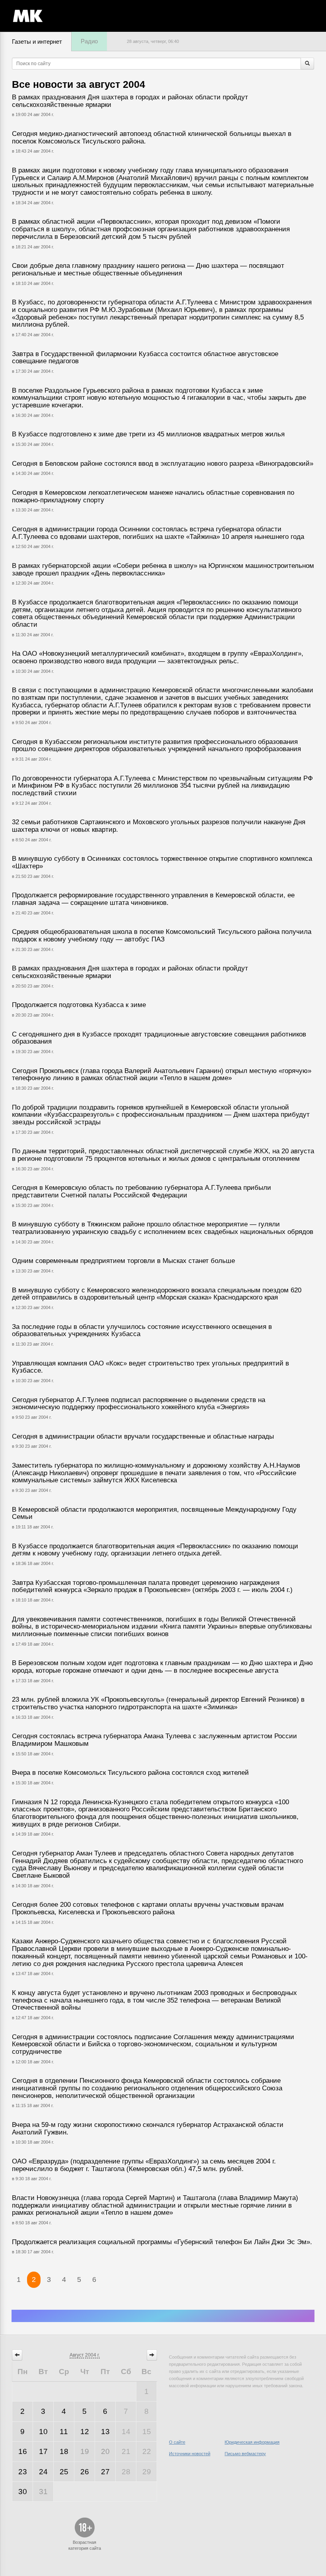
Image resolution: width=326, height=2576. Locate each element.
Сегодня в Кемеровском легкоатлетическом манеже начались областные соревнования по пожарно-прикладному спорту (153, 496)
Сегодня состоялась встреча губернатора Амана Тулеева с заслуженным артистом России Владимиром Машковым (154, 1740)
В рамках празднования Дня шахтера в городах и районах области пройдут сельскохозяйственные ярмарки (130, 101)
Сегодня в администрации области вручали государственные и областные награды (143, 1436)
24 (43, 2472)
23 (23, 2472)
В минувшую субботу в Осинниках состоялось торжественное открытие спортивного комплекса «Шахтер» (162, 862)
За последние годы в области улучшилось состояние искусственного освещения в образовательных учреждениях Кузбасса (142, 1331)
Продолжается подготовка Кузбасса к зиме (79, 1005)
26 (85, 2472)
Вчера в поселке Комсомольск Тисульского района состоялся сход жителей (130, 1773)
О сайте (177, 2442)
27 (105, 2472)
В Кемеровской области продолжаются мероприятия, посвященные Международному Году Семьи (154, 1513)
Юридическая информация (252, 2442)
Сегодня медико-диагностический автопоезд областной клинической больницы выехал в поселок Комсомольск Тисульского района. (152, 138)
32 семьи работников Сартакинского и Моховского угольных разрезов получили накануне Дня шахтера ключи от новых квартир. (159, 826)
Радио (89, 41)
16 (23, 2451)
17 (43, 2451)
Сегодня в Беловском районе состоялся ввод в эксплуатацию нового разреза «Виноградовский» (163, 464)
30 (23, 2492)
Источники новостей (190, 2454)
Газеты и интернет (37, 42)
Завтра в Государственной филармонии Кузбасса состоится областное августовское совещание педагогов (145, 358)
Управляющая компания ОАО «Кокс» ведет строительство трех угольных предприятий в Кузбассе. (150, 1367)
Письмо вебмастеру (245, 2454)
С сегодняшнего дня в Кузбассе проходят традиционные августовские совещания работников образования (159, 1038)
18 (64, 2451)
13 (105, 2432)
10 (43, 2432)
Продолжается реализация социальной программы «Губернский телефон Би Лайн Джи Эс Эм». (162, 2242)
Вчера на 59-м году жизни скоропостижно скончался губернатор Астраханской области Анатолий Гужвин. (148, 2129)
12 (85, 2432)
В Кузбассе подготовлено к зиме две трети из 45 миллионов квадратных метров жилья (148, 434)
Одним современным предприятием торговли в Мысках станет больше (123, 1261)
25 (64, 2472)
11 (64, 2432)
